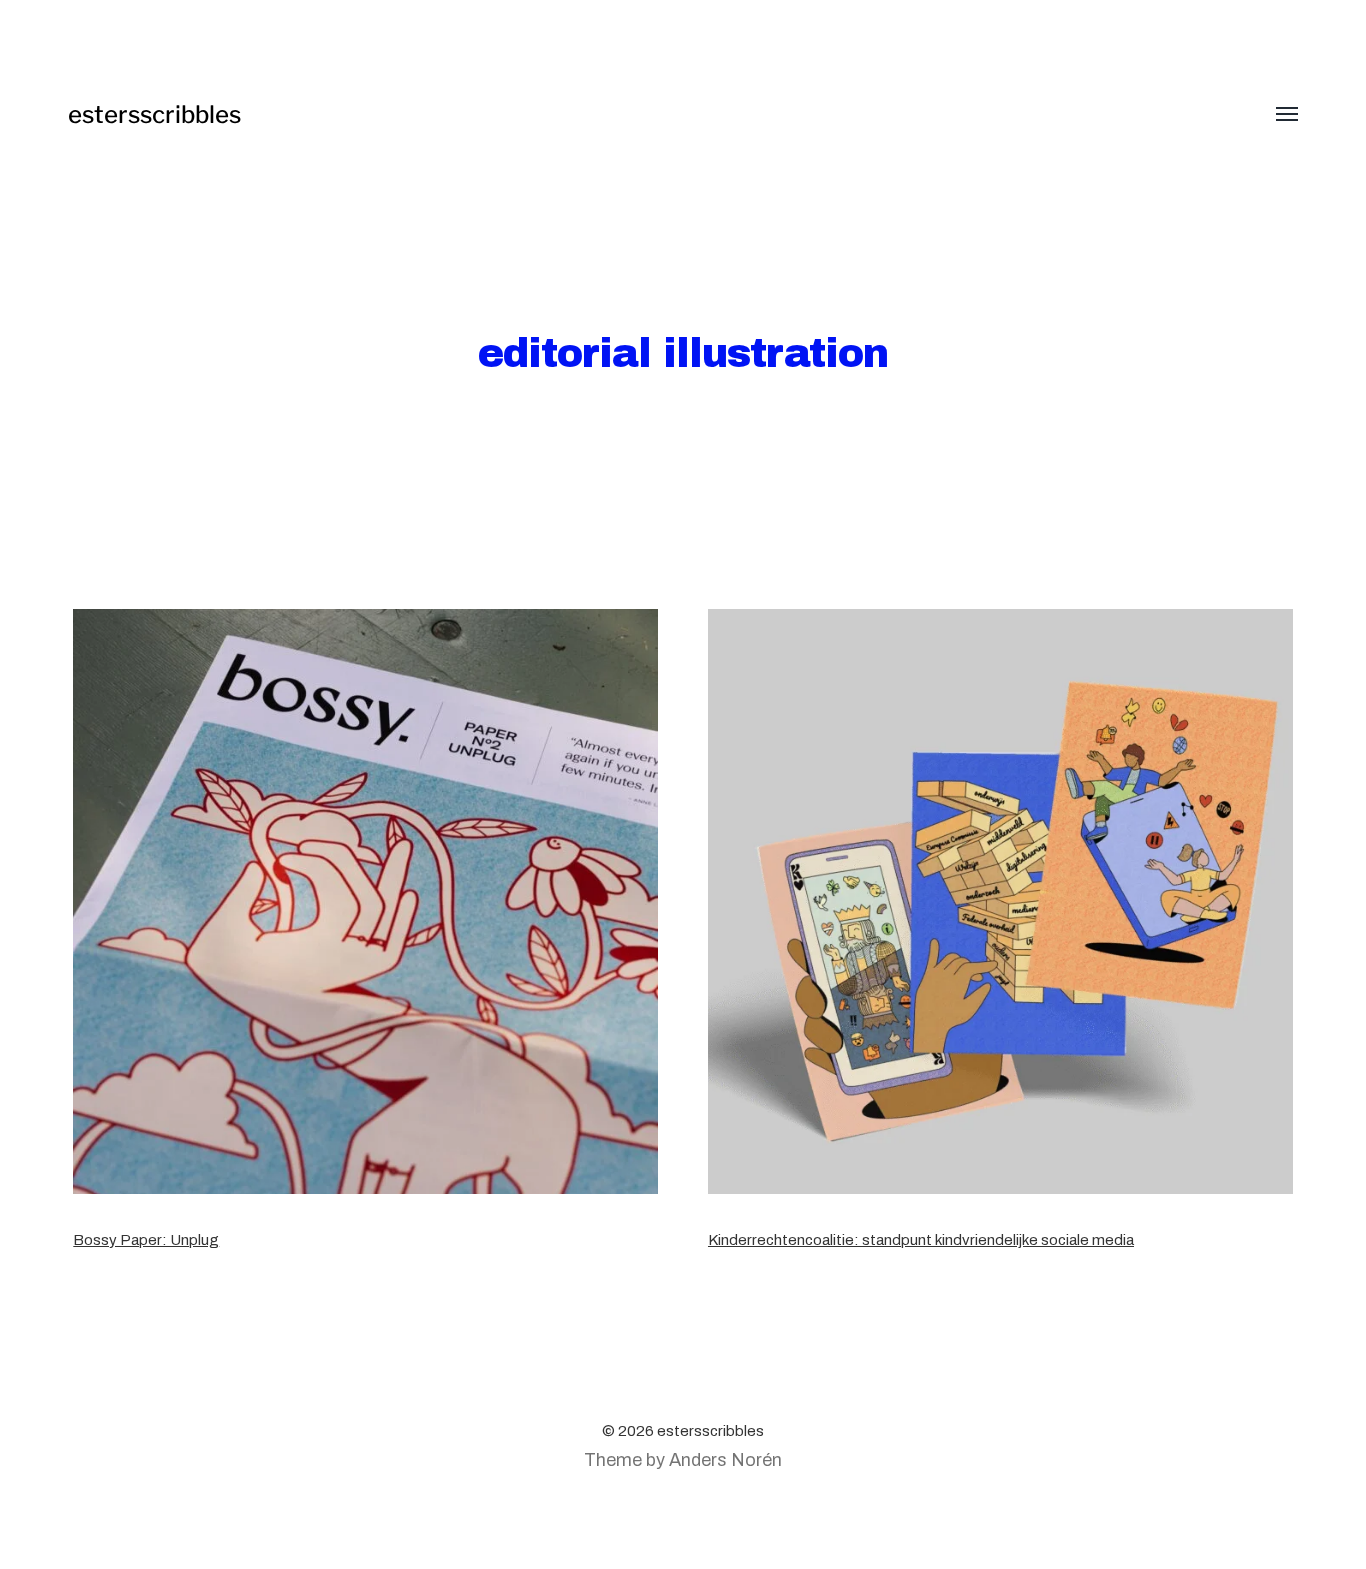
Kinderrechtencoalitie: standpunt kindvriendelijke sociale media (921, 1240)
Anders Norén (725, 1460)
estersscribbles (154, 114)
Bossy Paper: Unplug (146, 1240)
